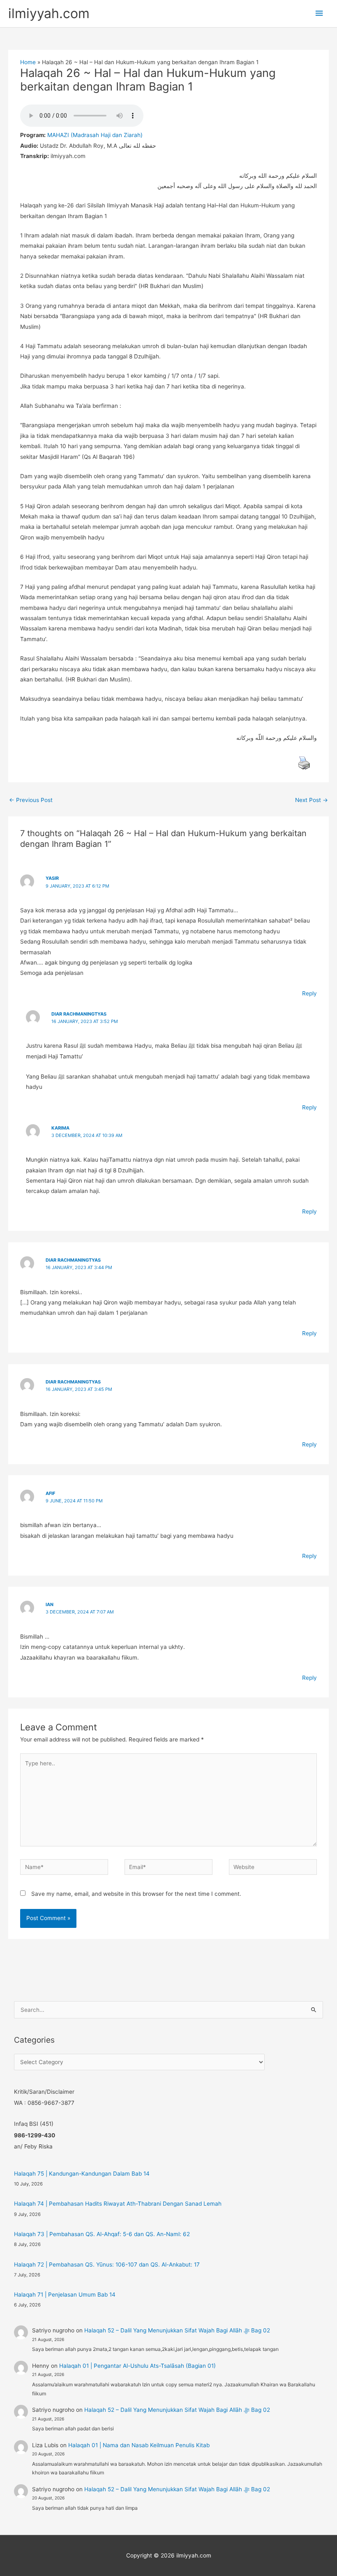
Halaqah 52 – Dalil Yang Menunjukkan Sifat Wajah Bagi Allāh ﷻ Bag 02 (177, 2330)
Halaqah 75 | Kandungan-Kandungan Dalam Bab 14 (82, 2174)
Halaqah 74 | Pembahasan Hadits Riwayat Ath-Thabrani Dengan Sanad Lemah (118, 2204)
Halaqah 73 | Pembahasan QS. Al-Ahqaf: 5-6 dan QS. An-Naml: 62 (102, 2234)
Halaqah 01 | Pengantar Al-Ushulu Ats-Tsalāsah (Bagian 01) (137, 2366)
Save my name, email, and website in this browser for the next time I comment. (136, 1894)
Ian (50, 1604)
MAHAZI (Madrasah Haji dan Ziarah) (95, 135)
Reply (309, 993)
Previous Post (31, 800)
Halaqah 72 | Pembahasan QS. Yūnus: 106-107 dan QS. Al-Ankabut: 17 (107, 2264)
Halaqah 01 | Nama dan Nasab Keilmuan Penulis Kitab (139, 2445)
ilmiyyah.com (49, 13)
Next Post (312, 800)
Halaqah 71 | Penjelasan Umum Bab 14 (65, 2295)
